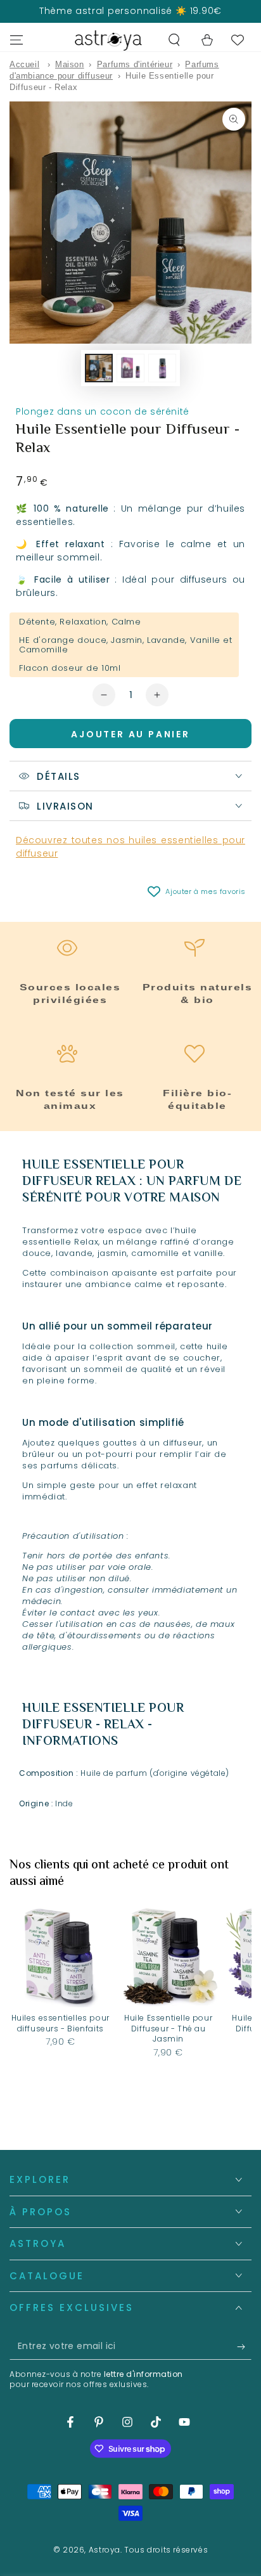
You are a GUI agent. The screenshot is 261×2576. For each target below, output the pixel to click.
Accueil (24, 64)
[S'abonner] (244, 2347)
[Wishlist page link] (238, 40)
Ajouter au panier (130, 734)
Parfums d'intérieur (135, 64)
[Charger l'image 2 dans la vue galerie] (130, 368)
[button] (174, 40)
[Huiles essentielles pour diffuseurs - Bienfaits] (60, 1957)
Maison (70, 64)
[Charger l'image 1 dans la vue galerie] (99, 368)
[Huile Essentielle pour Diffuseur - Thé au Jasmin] (168, 1957)
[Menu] (16, 40)
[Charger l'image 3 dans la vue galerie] (162, 368)
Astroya (105, 2550)
